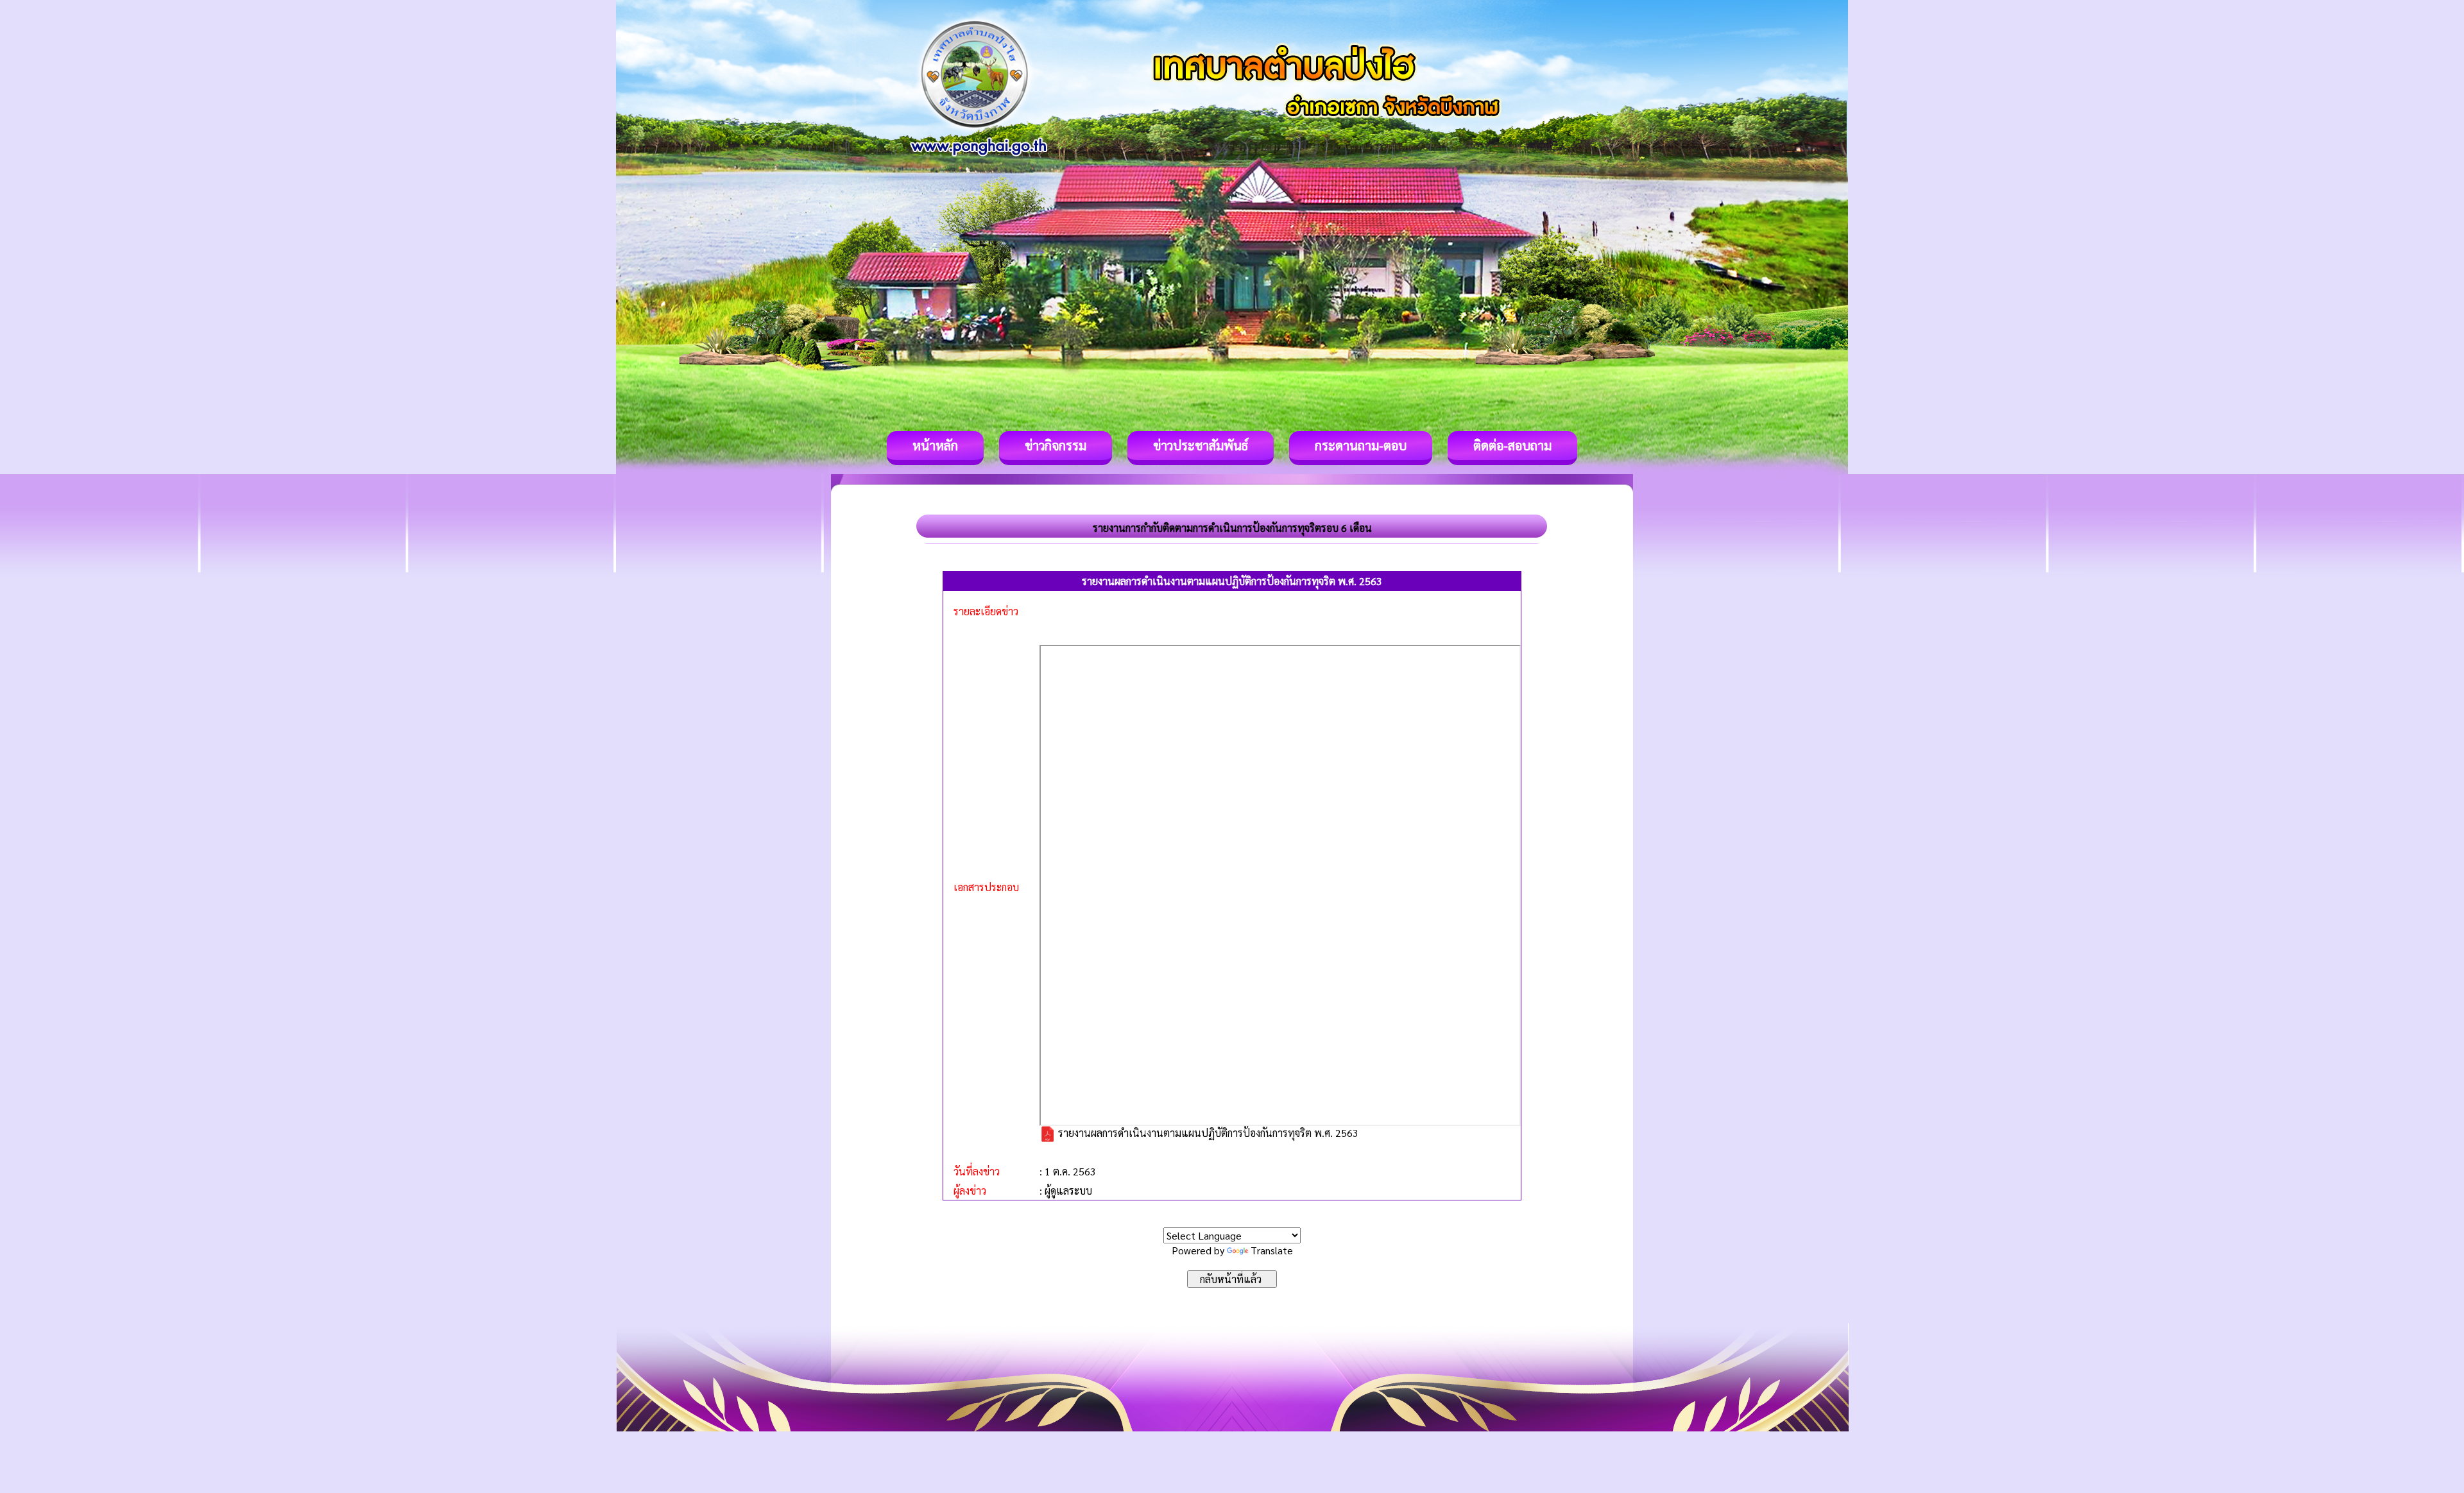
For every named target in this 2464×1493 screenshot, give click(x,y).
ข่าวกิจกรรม (1056, 445)
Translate (1272, 1250)
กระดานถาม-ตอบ (1361, 445)
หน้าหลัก (935, 445)
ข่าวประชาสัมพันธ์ (1201, 445)
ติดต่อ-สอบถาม (1512, 445)
